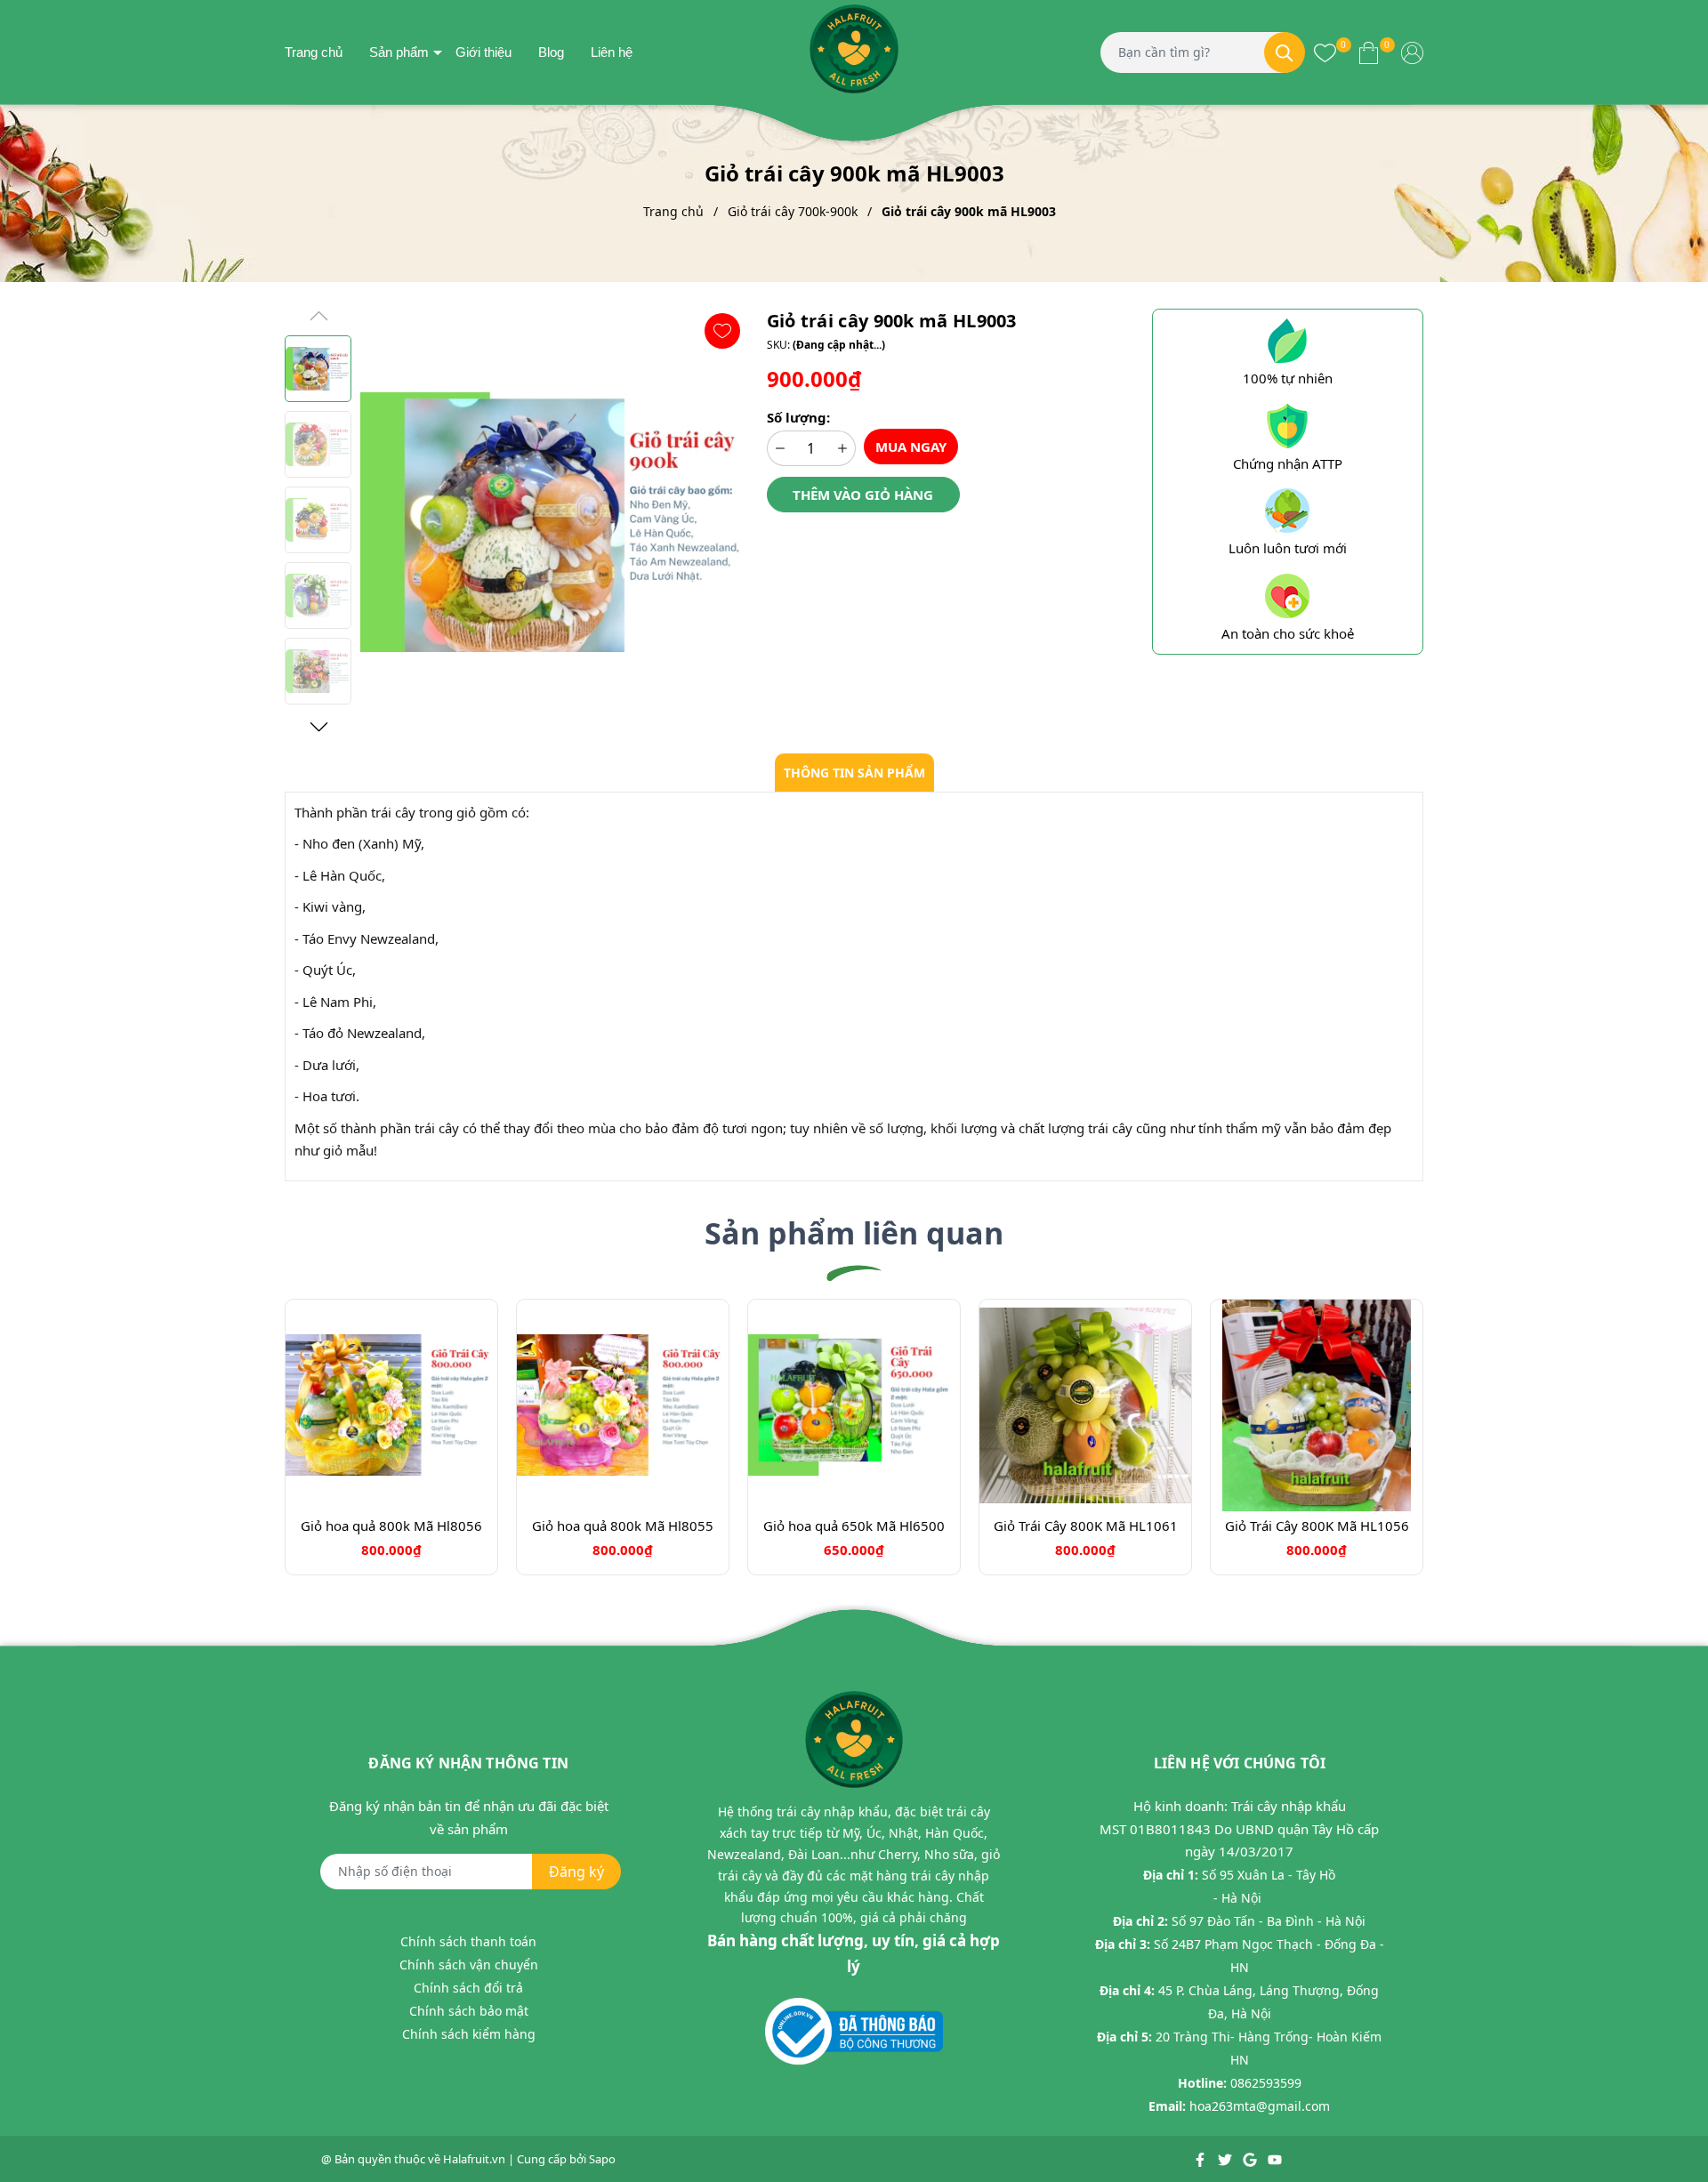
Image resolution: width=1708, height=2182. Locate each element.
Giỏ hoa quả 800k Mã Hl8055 (623, 1526)
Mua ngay (911, 447)
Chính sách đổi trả (468, 1988)
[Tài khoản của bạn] (1412, 52)
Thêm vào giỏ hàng (863, 495)
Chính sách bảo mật (469, 2011)
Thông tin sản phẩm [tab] (854, 773)
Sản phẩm (399, 52)
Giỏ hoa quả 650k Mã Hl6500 (854, 1526)
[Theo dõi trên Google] (1251, 2159)
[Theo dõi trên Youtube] (1275, 2159)
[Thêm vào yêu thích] (722, 331)
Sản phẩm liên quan (854, 1233)
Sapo (602, 2159)
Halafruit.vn (474, 2159)
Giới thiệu (483, 52)
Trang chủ (314, 52)
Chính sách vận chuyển (469, 1965)
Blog (551, 52)
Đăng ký (576, 1872)
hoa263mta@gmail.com (1260, 2106)
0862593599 (1266, 2083)
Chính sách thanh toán (468, 1941)
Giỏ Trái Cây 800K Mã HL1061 (1086, 1526)
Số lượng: (798, 417)
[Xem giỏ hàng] (1369, 52)
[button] (318, 727)
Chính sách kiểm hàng (469, 2034)
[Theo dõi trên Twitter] (1226, 2159)
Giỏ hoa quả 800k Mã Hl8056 (391, 1526)
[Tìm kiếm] (1285, 52)
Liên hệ (612, 52)
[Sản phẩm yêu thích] (1325, 52)
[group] (555, 522)
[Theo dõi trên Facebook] (1201, 2159)
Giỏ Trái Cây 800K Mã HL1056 (1317, 1526)
